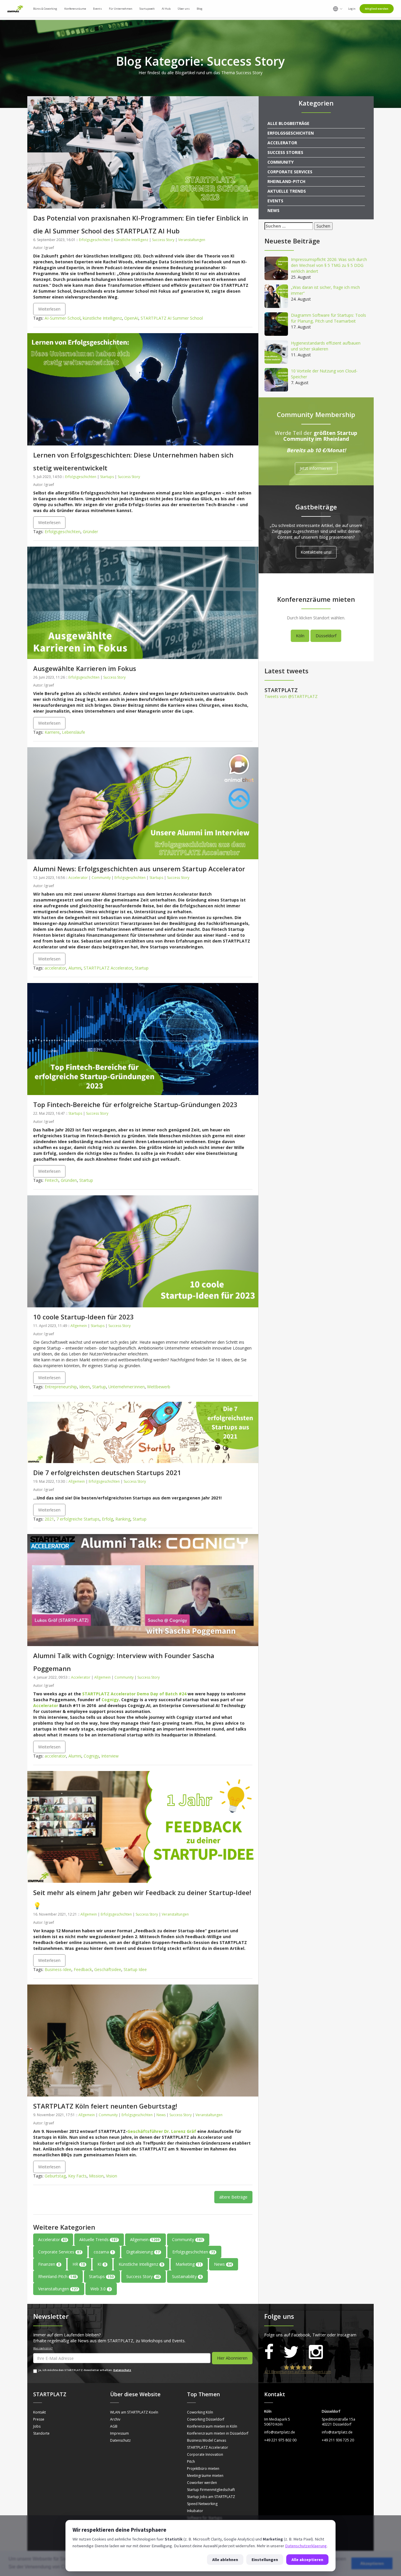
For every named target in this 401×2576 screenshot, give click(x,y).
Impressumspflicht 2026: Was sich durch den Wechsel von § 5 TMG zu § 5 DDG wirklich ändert (329, 265)
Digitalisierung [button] (143, 2252)
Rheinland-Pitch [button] (57, 2276)
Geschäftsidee (108, 1969)
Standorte (41, 2433)
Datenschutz (122, 2370)
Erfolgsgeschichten (95, 240)
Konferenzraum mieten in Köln (212, 2426)
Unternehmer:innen (127, 1387)
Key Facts (77, 2176)
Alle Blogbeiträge (288, 123)
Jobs (37, 2426)
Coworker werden (202, 2483)
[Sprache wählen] (338, 9)
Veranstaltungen (192, 240)
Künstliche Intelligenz (131, 240)
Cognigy (110, 1700)
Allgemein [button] (145, 2239)
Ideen (85, 1387)
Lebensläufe (74, 732)
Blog (200, 9)
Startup (142, 968)
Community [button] (187, 2239)
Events (275, 201)
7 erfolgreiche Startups (78, 1519)
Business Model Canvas (207, 2440)
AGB (114, 2426)
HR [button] (79, 2264)
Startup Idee (135, 1969)
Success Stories (285, 152)
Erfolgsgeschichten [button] (194, 2252)
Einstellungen (265, 2560)
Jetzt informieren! (316, 468)
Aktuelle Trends (287, 191)
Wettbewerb (159, 1387)
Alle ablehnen (225, 2560)
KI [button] (102, 2264)
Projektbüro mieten (203, 2469)
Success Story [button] (143, 2276)
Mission (96, 2176)
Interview (110, 1756)
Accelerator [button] (52, 2239)
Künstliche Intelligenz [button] (141, 2264)
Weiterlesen (49, 309)
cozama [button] (104, 2252)
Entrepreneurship (61, 1387)
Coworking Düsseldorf (206, 2419)
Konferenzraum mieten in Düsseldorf (218, 2433)
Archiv (115, 2419)
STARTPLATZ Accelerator (108, 968)
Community (101, 878)
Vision (112, 2176)
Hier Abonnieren (232, 2358)
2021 (49, 1519)
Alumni (75, 968)
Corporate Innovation (205, 2454)
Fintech (52, 1180)
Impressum (119, 2433)
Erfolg (107, 1519)
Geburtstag (55, 2176)
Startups (107, 477)
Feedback (83, 1969)
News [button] (223, 2264)
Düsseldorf (326, 636)
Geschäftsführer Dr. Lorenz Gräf (162, 2131)
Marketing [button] (188, 2264)
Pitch (191, 2461)
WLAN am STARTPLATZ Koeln (134, 2412)
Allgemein (79, 1326)
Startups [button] (101, 2276)
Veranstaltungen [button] (58, 2289)
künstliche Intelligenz (102, 318)
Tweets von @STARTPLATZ (291, 696)
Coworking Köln (200, 2412)
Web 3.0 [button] (100, 2289)
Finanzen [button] (49, 2264)
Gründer (90, 532)
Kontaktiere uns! (316, 552)
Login (352, 9)
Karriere (52, 732)
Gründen (69, 1180)
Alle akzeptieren (307, 2560)
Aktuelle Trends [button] (98, 2239)
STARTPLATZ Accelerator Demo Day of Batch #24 (134, 1694)
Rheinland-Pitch (286, 181)
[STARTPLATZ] (15, 9)
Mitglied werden (377, 9)
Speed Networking (202, 2504)
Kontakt (39, 2412)
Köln (300, 636)
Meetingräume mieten (205, 2476)
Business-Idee (58, 1969)
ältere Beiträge (233, 2197)
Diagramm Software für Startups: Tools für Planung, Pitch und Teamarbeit (328, 318)
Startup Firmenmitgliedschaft (211, 2490)
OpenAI (131, 318)
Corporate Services (290, 172)
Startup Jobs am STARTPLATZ (211, 2497)
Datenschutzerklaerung (306, 2546)
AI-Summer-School (63, 318)
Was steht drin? (43, 2348)
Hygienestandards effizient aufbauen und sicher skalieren (326, 346)
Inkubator (195, 2511)
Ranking (123, 1519)
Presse (39, 2419)
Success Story (163, 240)
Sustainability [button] (187, 2276)
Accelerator (78, 878)
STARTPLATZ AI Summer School (172, 318)
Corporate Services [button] (60, 2252)
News (161, 2115)
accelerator (55, 968)
